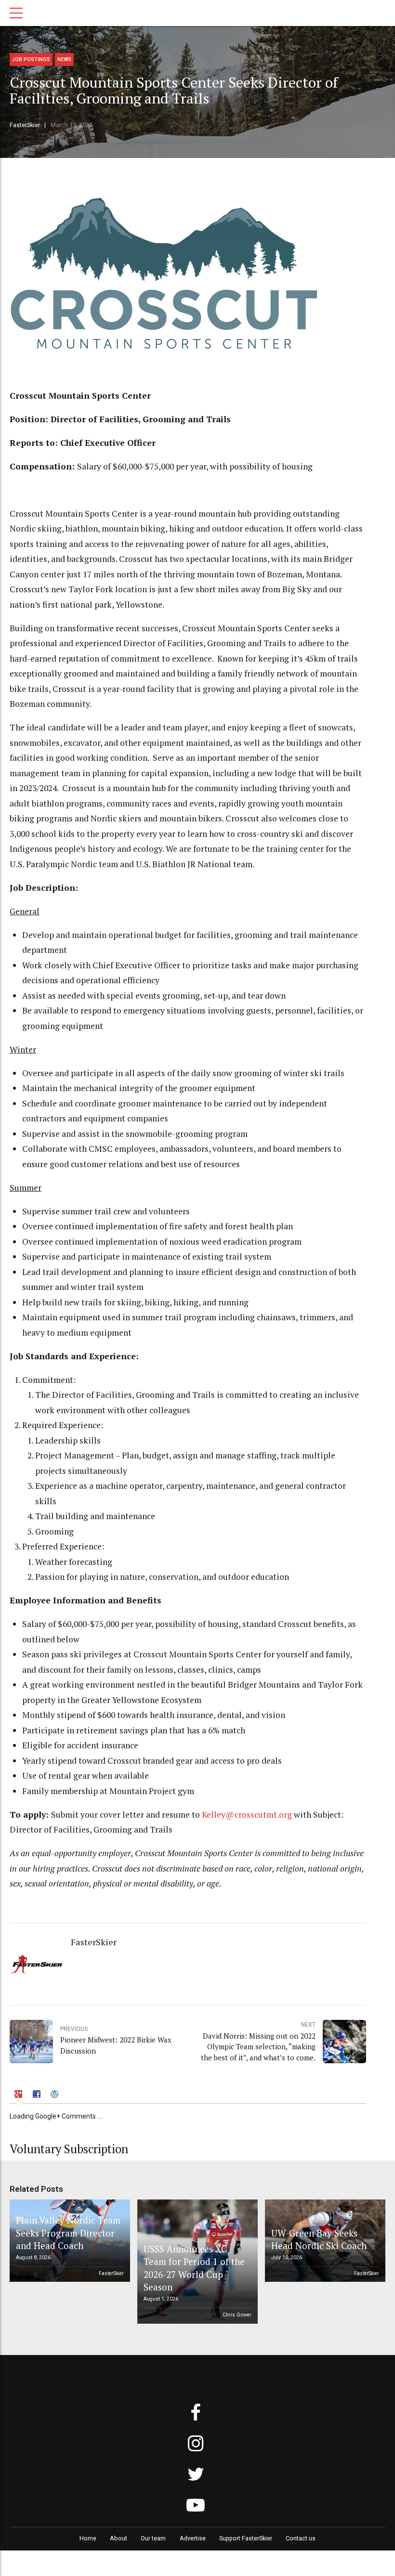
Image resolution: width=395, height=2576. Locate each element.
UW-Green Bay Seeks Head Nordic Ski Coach (319, 2239)
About (118, 2538)
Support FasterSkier (246, 2538)
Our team (153, 2538)
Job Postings (31, 59)
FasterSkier (25, 125)
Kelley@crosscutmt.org (247, 1815)
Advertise (193, 2538)
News (64, 59)
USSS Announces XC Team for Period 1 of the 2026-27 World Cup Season (194, 2268)
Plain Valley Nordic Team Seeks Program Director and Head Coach (68, 2233)
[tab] (20, 2095)
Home (88, 2538)
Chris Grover (237, 2315)
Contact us (301, 2538)
